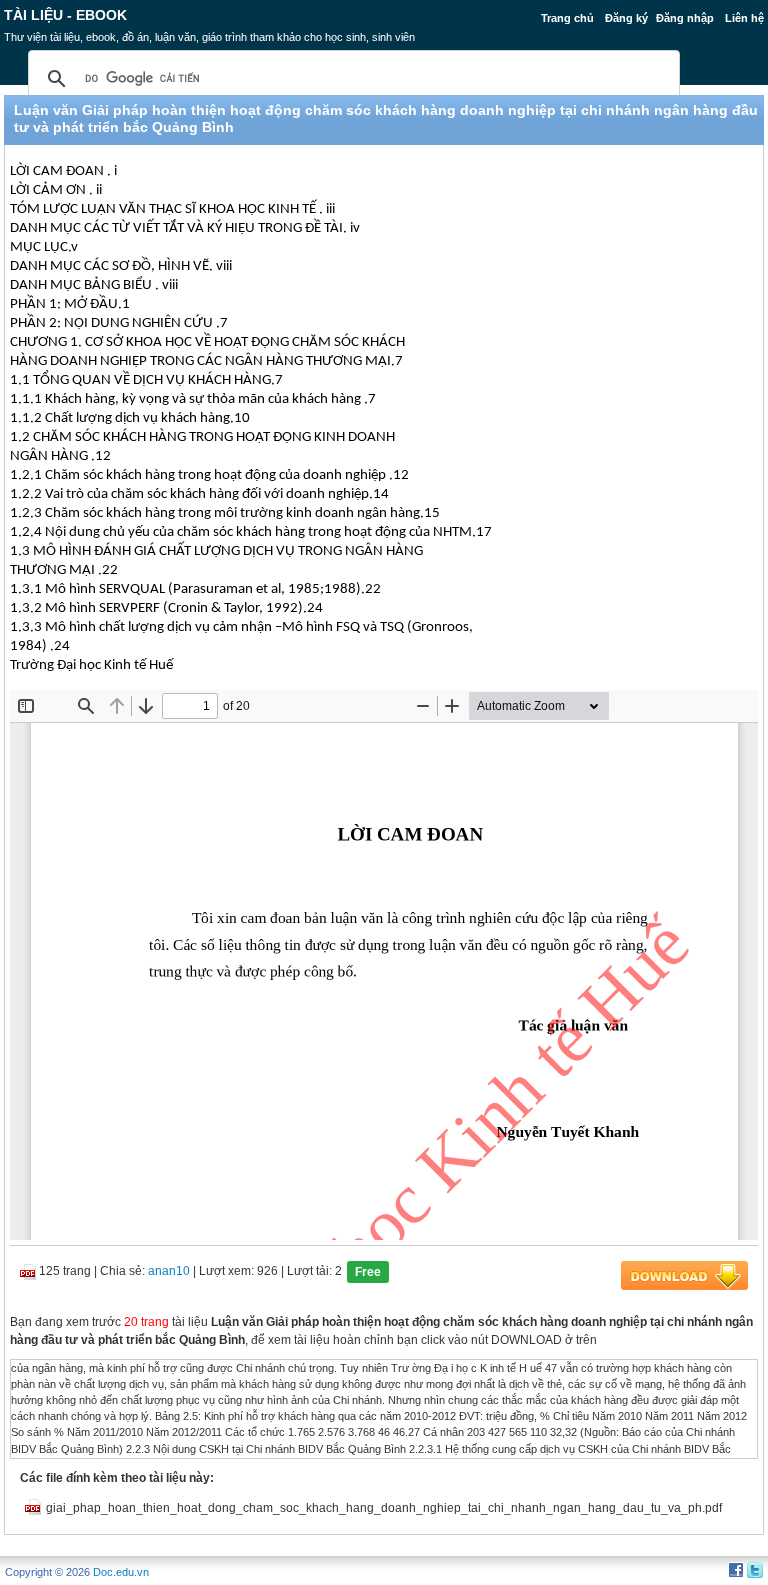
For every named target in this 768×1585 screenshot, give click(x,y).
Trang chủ (567, 18)
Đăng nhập (685, 18)
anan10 (169, 1271)
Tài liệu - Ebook (65, 15)
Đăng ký (626, 18)
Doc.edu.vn (121, 1572)
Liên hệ (744, 18)
